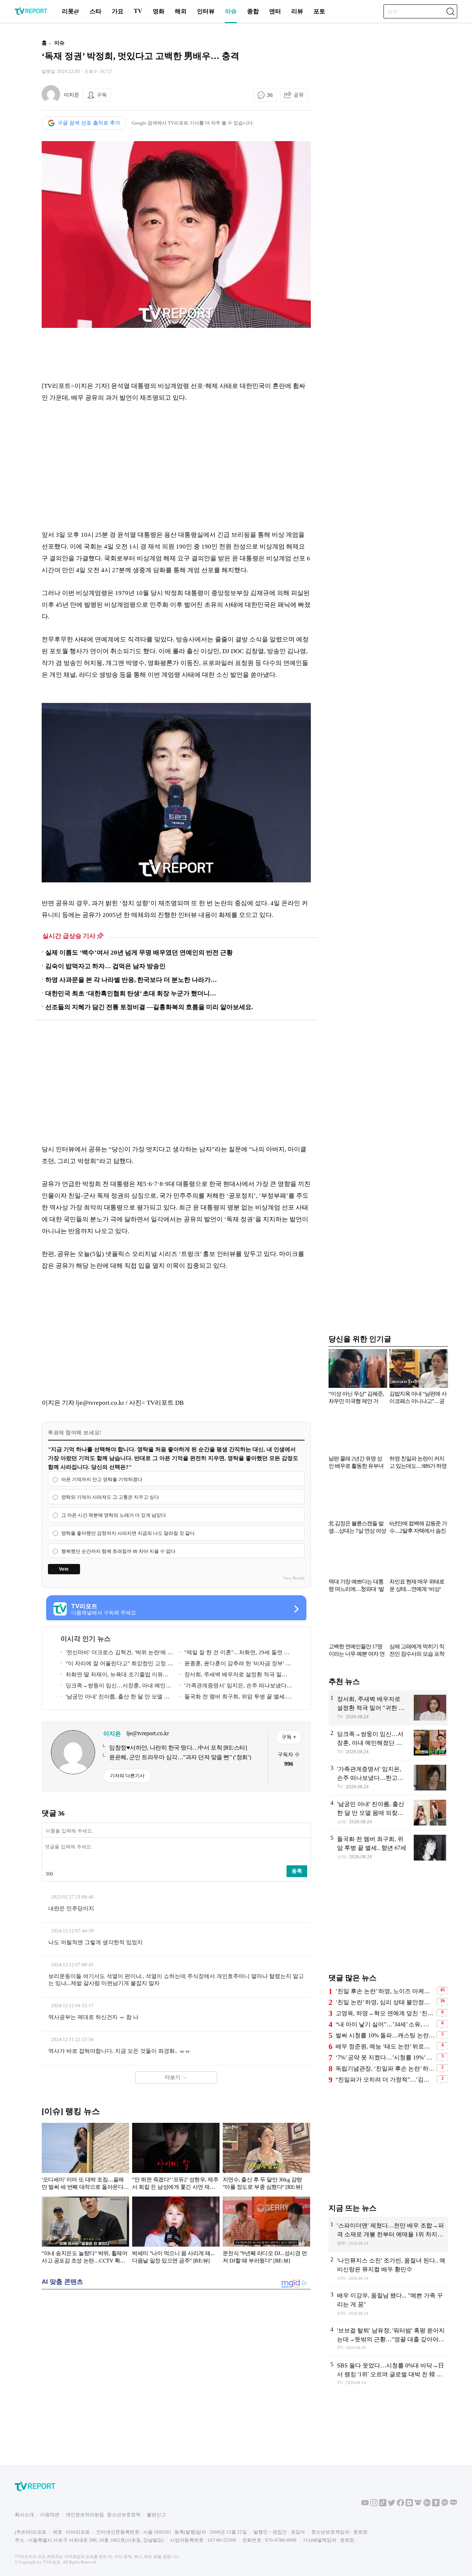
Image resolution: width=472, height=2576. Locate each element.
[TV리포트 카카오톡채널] (445, 2505)
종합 (253, 11)
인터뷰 (206, 11)
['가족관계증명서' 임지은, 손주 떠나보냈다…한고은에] (388, 1778)
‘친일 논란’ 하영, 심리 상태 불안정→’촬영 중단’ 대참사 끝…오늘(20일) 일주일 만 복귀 (385, 2002)
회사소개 (24, 2515)
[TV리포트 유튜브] (365, 2505)
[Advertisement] (176, 354)
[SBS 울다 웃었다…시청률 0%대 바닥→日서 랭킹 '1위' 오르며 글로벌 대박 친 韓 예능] (388, 2374)
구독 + (289, 1737)
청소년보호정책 (124, 2515)
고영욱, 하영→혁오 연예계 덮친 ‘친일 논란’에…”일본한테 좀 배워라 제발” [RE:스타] (385, 2013)
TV (138, 11)
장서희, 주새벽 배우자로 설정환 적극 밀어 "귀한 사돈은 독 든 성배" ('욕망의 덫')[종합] (233, 1676)
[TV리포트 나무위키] (427, 2505)
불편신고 (156, 2515)
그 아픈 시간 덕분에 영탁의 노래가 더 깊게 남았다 (114, 1515)
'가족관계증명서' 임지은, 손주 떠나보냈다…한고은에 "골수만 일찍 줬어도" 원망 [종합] (236, 1687)
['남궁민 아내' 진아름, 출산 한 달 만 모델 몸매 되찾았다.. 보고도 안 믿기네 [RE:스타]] (388, 1813)
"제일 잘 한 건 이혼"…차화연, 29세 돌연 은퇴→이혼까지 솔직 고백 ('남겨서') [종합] (234, 1654)
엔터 (275, 11)
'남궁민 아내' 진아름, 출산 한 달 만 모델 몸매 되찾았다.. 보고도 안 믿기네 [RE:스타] (115, 1698)
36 (270, 95)
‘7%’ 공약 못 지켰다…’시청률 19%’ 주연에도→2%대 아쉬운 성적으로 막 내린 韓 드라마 (385, 2057)
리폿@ (71, 11)
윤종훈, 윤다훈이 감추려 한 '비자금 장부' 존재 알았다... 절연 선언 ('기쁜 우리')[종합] (235, 1665)
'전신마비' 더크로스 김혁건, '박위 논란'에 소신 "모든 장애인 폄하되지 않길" (117, 1654)
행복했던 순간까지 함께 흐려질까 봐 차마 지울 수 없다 (118, 1551)
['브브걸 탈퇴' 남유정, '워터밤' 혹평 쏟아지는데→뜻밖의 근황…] (388, 2339)
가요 (118, 11)
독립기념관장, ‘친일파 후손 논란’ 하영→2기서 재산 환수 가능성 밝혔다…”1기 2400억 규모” (385, 2068)
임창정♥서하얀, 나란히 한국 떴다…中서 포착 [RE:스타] (178, 1748)
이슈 (231, 11)
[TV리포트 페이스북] (400, 2505)
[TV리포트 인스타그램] (374, 2505)
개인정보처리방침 (85, 2515)
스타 (96, 11)
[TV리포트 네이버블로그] (454, 2505)
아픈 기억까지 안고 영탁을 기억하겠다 (102, 1479)
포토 (319, 11)
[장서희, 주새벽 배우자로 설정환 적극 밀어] (388, 1708)
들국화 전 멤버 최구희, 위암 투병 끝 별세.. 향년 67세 (233, 1698)
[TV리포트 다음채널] (409, 2505)
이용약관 (50, 2515)
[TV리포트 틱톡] (383, 2505)
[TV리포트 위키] (418, 2505)
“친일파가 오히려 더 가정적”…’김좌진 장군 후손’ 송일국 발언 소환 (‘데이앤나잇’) (385, 2080)
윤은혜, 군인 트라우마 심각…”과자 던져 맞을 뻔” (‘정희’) (180, 1757)
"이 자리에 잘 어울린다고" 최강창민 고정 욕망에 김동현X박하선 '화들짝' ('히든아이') (117, 1665)
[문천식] (266, 2232)
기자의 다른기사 (127, 1776)
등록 (297, 1871)
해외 (181, 11)
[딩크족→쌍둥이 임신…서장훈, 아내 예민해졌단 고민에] (388, 1743)
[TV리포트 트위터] (392, 2505)
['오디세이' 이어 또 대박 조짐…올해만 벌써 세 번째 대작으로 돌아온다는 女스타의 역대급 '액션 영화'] (85, 2158)
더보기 (173, 2077)
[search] (450, 11)
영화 (159, 11)
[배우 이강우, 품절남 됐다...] (388, 2304)
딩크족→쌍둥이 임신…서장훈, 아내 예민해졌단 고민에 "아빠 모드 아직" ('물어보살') (116, 1687)
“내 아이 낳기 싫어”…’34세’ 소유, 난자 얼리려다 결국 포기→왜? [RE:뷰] (385, 2024)
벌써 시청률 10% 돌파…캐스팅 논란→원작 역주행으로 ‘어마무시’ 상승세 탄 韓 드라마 (385, 2035)
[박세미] (176, 2232)
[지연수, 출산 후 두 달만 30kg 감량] (266, 2158)
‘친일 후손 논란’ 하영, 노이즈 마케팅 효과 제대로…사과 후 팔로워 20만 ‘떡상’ (385, 1991)
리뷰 (297, 11)
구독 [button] (102, 95)
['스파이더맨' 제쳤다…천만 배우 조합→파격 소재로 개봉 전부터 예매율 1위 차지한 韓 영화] (388, 2234)
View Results (294, 1578)
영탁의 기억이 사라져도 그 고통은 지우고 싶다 (110, 1497)
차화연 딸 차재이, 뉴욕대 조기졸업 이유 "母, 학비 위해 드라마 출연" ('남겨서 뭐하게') (115, 1676)
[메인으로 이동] (31, 13)
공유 (299, 95)
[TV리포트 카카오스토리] (436, 2505)
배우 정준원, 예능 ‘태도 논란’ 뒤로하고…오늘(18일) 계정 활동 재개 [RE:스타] (385, 2046)
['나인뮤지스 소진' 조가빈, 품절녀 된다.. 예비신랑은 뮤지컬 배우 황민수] (388, 2269)
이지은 (72, 95)
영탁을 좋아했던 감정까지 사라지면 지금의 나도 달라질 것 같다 (128, 1533)
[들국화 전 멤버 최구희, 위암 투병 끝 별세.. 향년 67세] (388, 1848)
